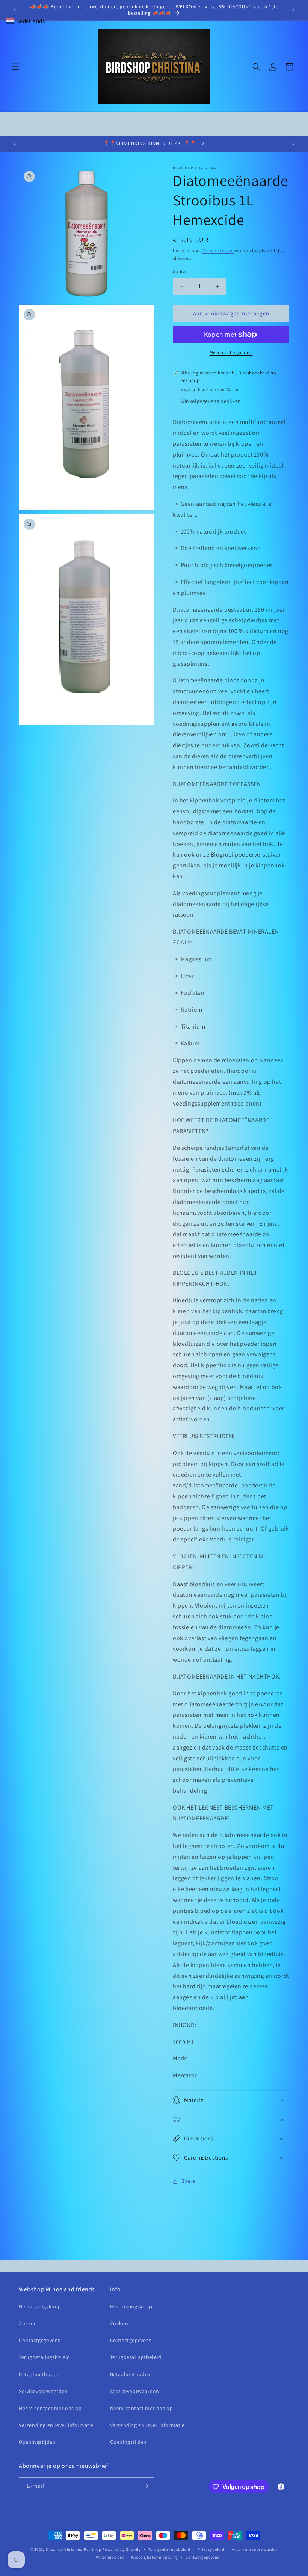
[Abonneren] (145, 2486)
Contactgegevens (40, 2340)
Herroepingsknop (40, 2306)
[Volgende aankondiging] (293, 10)
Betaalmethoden (39, 2374)
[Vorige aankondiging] (15, 10)
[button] (16, 67)
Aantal (180, 272)
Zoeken (28, 2323)
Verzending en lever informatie (56, 2425)
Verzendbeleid (110, 2557)
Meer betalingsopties (231, 352)
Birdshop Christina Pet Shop (73, 2549)
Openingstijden (37, 2442)
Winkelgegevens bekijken (211, 401)
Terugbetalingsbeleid (45, 2357)
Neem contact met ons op (50, 2408)
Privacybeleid (211, 2549)
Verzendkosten (218, 251)
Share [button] (188, 2181)
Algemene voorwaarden (255, 2549)
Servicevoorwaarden (43, 2391)
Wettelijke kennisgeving (155, 2557)
